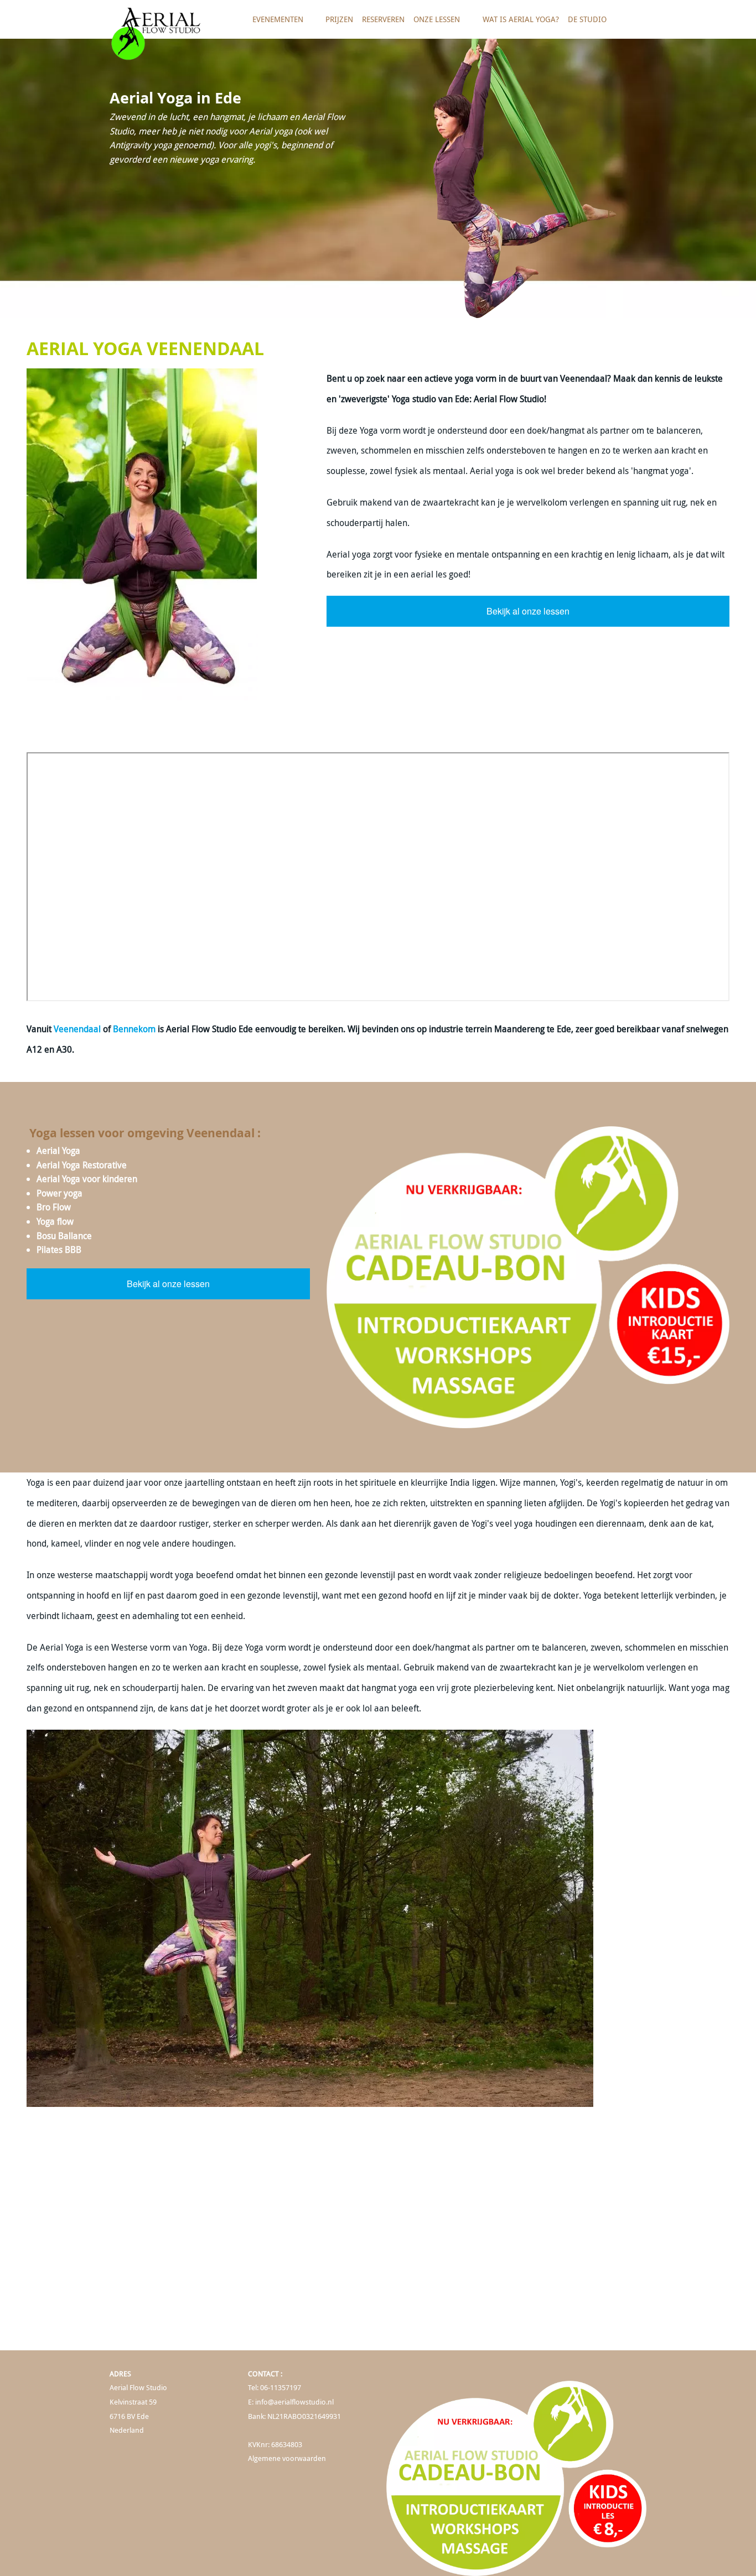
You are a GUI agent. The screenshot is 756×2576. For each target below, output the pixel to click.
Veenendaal (77, 1029)
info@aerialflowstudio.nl (294, 2402)
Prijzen (339, 19)
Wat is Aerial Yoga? (521, 19)
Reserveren (383, 19)
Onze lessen (434, 24)
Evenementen (276, 24)
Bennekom (134, 1029)
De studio (585, 24)
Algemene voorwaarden (287, 2458)
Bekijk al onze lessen (528, 611)
